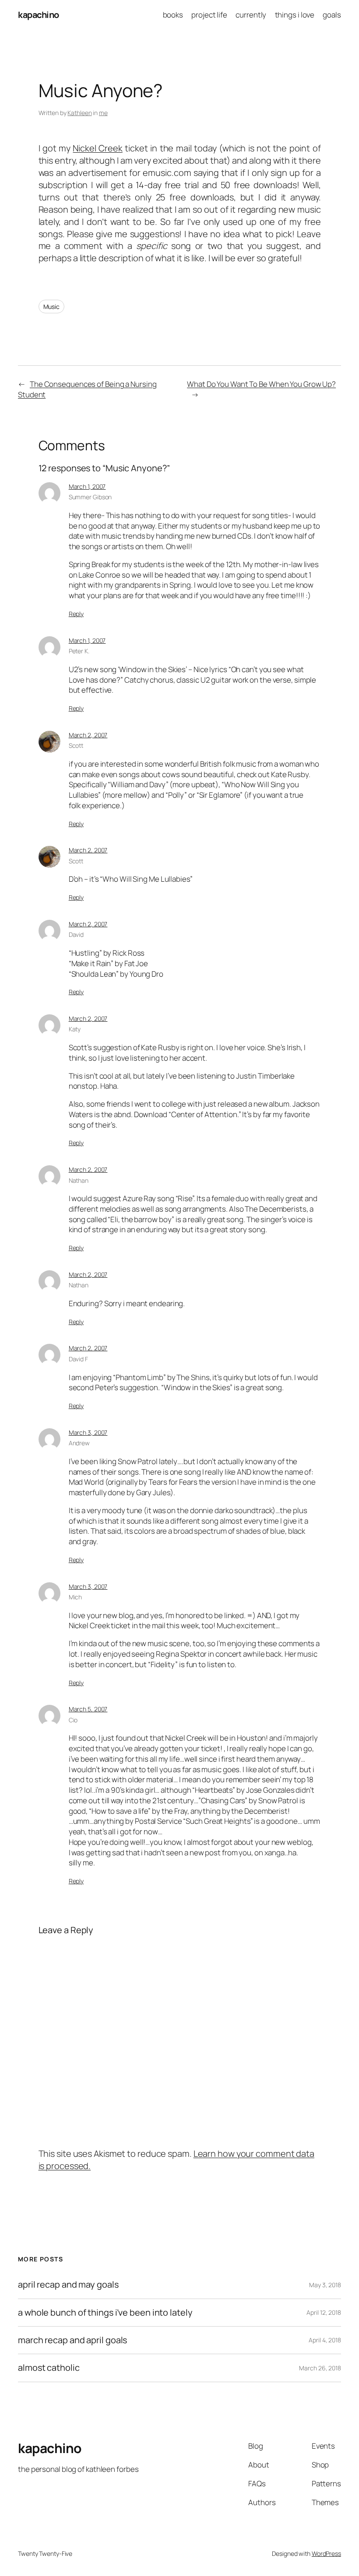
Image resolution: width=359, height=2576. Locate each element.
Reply (76, 614)
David (76, 934)
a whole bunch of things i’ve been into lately (105, 2313)
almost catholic (49, 2368)
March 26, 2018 (320, 2368)
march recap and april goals (72, 2340)
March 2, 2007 (88, 735)
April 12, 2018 (324, 2312)
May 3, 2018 (325, 2285)
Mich (76, 1597)
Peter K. (79, 651)
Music (52, 307)
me (103, 113)
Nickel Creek (97, 148)
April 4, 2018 (325, 2340)
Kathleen (79, 113)
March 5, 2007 (88, 1709)
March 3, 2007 (88, 1432)
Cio (73, 1720)
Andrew (79, 1443)
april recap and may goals (68, 2285)
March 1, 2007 (87, 486)
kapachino (39, 15)
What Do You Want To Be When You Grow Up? (261, 384)
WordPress (326, 2553)
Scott (76, 745)
